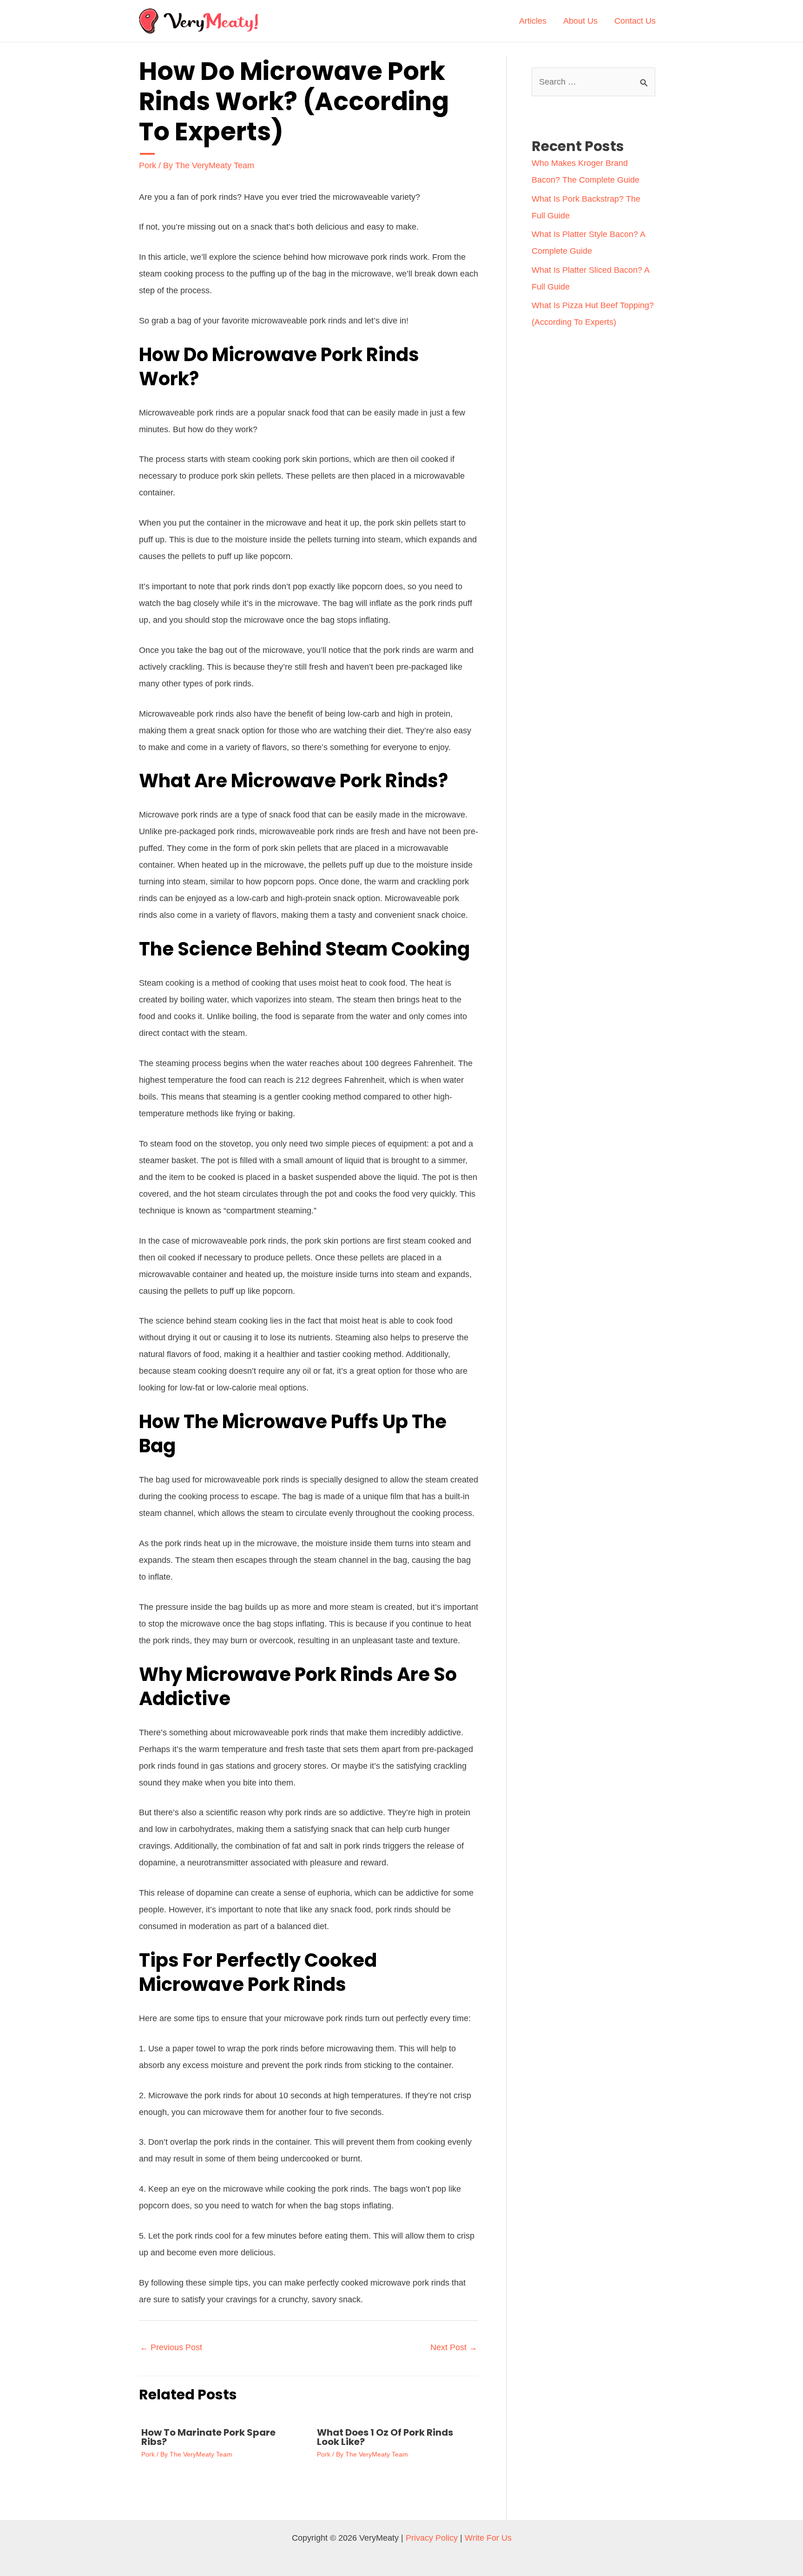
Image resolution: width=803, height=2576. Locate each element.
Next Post (454, 2347)
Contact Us (635, 21)
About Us (580, 21)
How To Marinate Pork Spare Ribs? (208, 2437)
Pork (148, 165)
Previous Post (171, 2347)
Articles (533, 21)
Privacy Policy (432, 2538)
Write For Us (488, 2538)
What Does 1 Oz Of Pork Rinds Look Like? (385, 2437)
